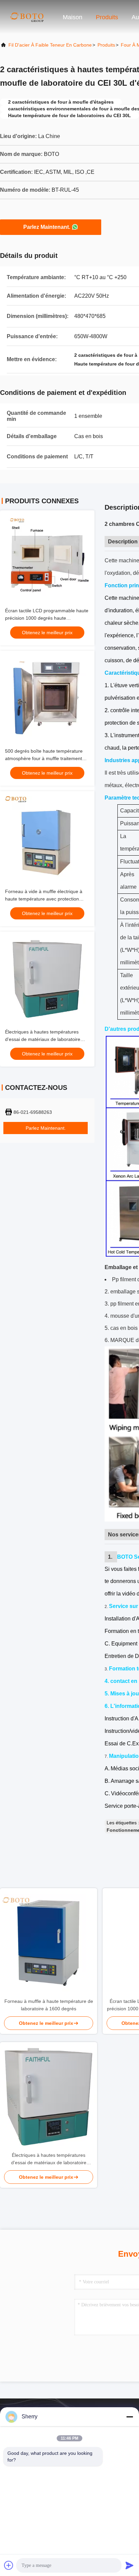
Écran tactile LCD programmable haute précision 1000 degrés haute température (47, 618)
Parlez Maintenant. (47, 227)
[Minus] (130, 2417)
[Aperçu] (27, 17)
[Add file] (9, 2565)
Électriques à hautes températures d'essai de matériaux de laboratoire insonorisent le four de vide (43, 1039)
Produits (107, 17)
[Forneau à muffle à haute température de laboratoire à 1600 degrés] (49, 1943)
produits (106, 45)
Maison (73, 17)
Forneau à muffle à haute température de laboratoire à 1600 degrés (49, 2005)
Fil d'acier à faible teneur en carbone (50, 45)
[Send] (130, 2565)
